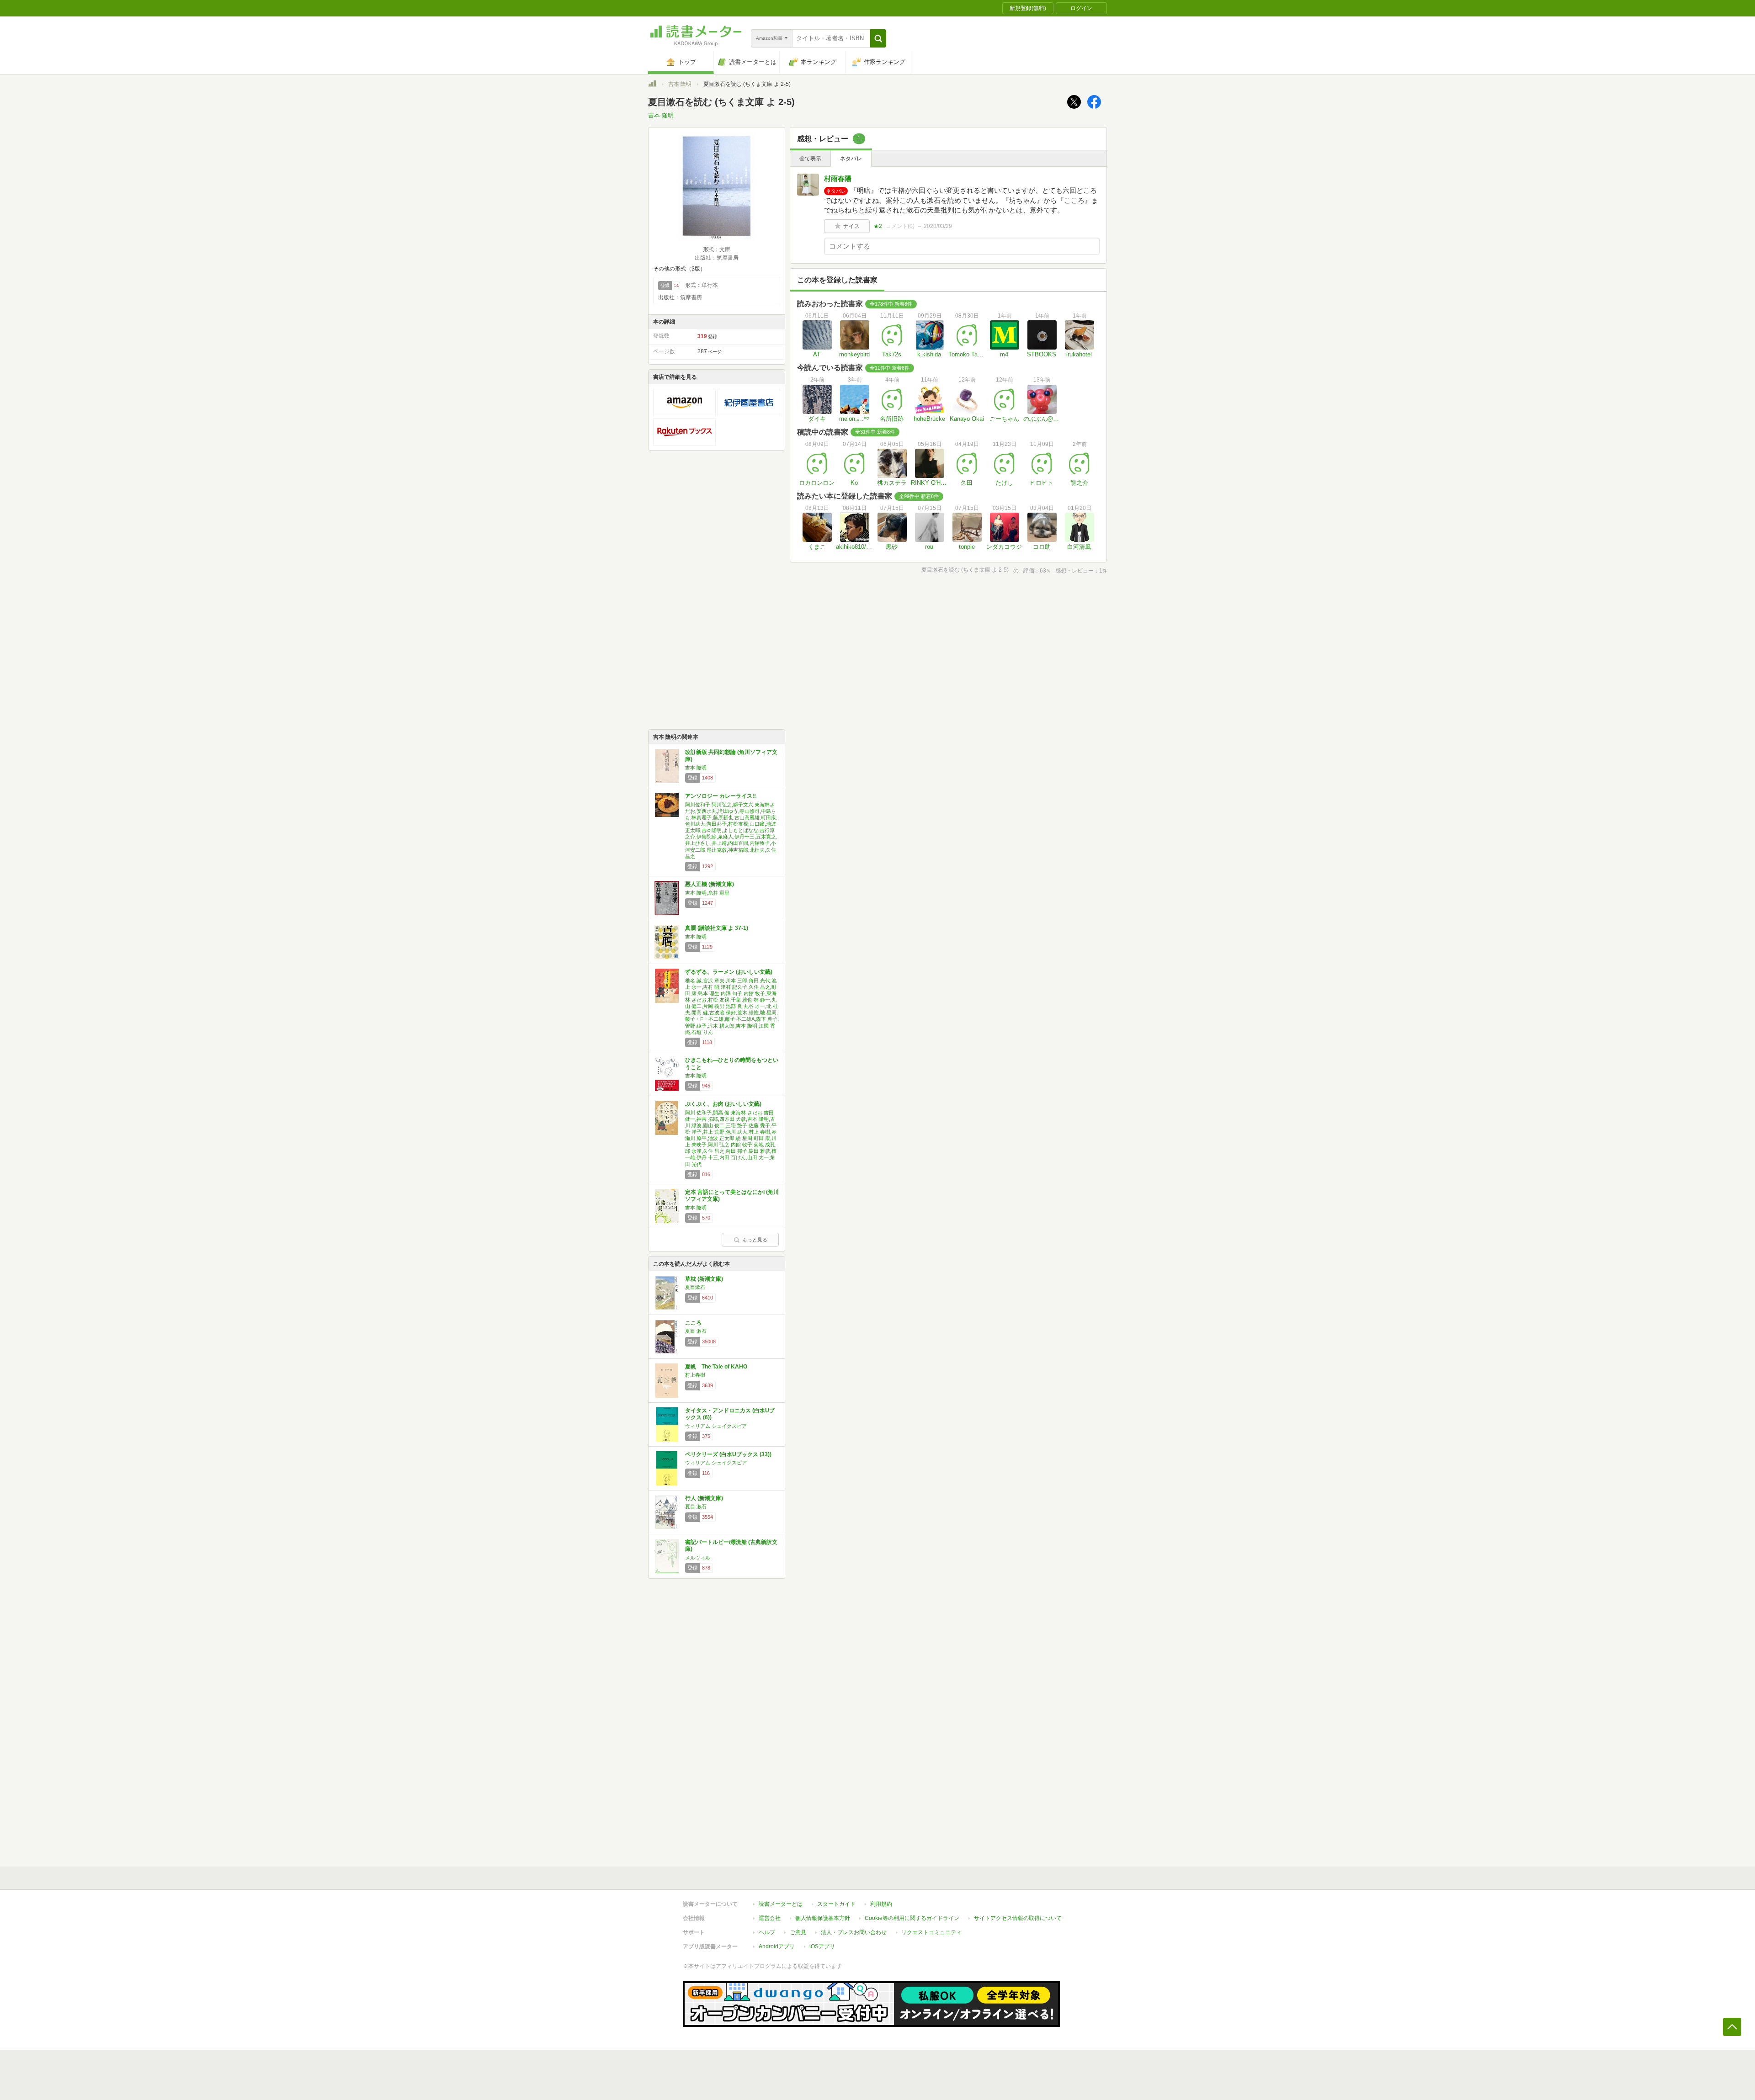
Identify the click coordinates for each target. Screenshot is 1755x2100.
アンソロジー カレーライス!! (721, 796)
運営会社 (770, 1918)
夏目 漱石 (696, 1331)
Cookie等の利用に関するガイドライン (912, 1918)
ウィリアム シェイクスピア (716, 1426)
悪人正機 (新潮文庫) (710, 884)
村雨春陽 (838, 178)
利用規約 (881, 1904)
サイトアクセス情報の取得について (1018, 1918)
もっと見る (755, 1240)
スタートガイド (836, 1904)
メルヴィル (698, 1558)
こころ (693, 1323)
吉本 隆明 (680, 84)
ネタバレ (851, 159)
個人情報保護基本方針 (823, 1918)
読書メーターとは (781, 1904)
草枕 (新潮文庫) (704, 1279)
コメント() (900, 226)
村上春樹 (695, 1375)
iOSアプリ (822, 1946)
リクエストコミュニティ (931, 1932)
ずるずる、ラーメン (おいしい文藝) (729, 972)
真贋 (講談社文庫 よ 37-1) (717, 928)
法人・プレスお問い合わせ (854, 1932)
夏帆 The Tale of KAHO (716, 1367)
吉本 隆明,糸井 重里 (707, 893)
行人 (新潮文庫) (704, 1498)
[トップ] (652, 85)
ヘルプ (767, 1932)
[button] (878, 38)
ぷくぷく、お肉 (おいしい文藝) (723, 1104)
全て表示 (810, 159)
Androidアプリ (777, 1946)
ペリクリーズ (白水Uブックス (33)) (728, 1454)
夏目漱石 (695, 1287)
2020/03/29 (938, 226)
